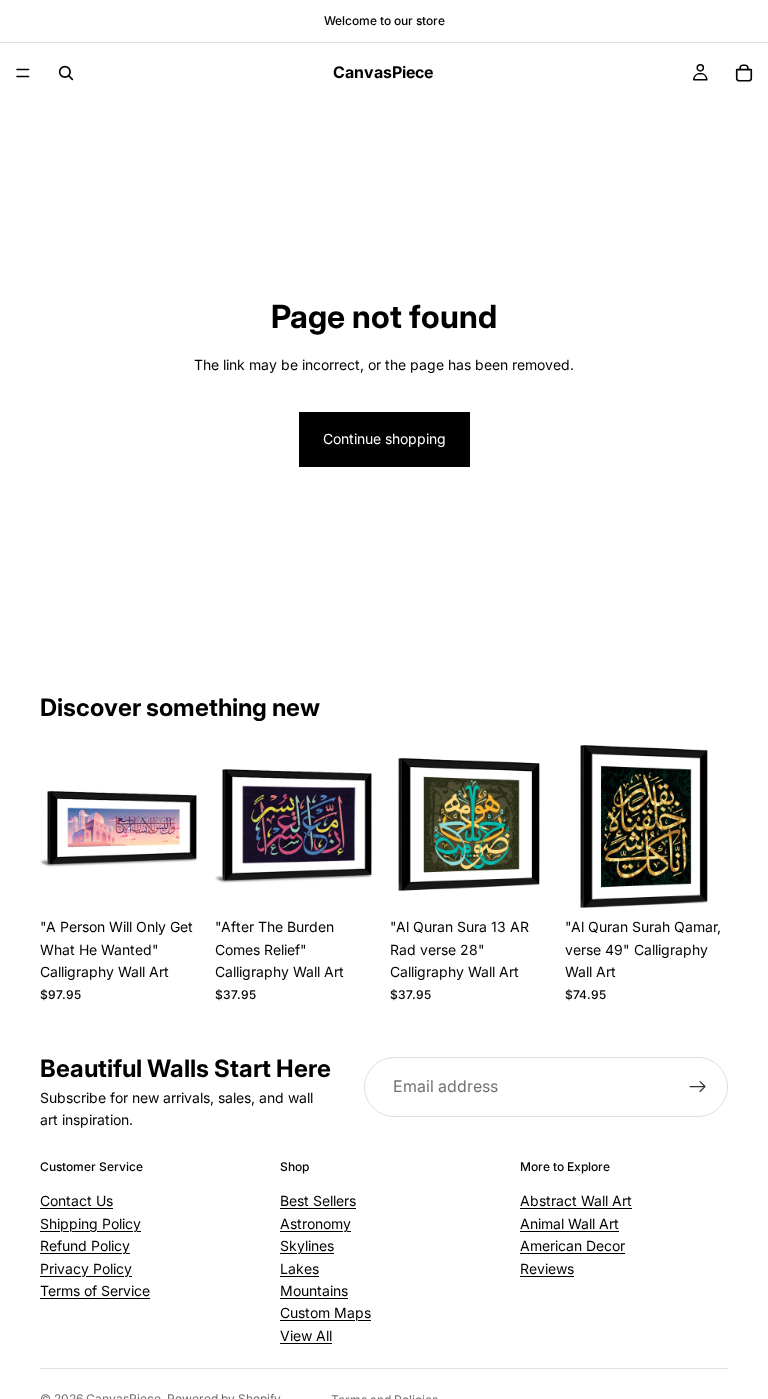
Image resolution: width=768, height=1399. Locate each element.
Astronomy (315, 1223)
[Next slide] (181, 827)
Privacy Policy (86, 1268)
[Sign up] (698, 1087)
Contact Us (76, 1201)
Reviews (547, 1268)
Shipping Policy (90, 1223)
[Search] (66, 73)
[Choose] (172, 870)
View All (306, 1335)
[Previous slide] (62, 827)
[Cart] (744, 73)
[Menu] (23, 73)
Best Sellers (318, 1201)
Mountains (314, 1290)
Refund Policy (85, 1245)
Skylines (307, 1245)
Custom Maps (325, 1313)
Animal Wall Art (569, 1223)
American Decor (572, 1245)
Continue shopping (384, 438)
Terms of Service (95, 1290)
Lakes (299, 1268)
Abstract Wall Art (576, 1201)
